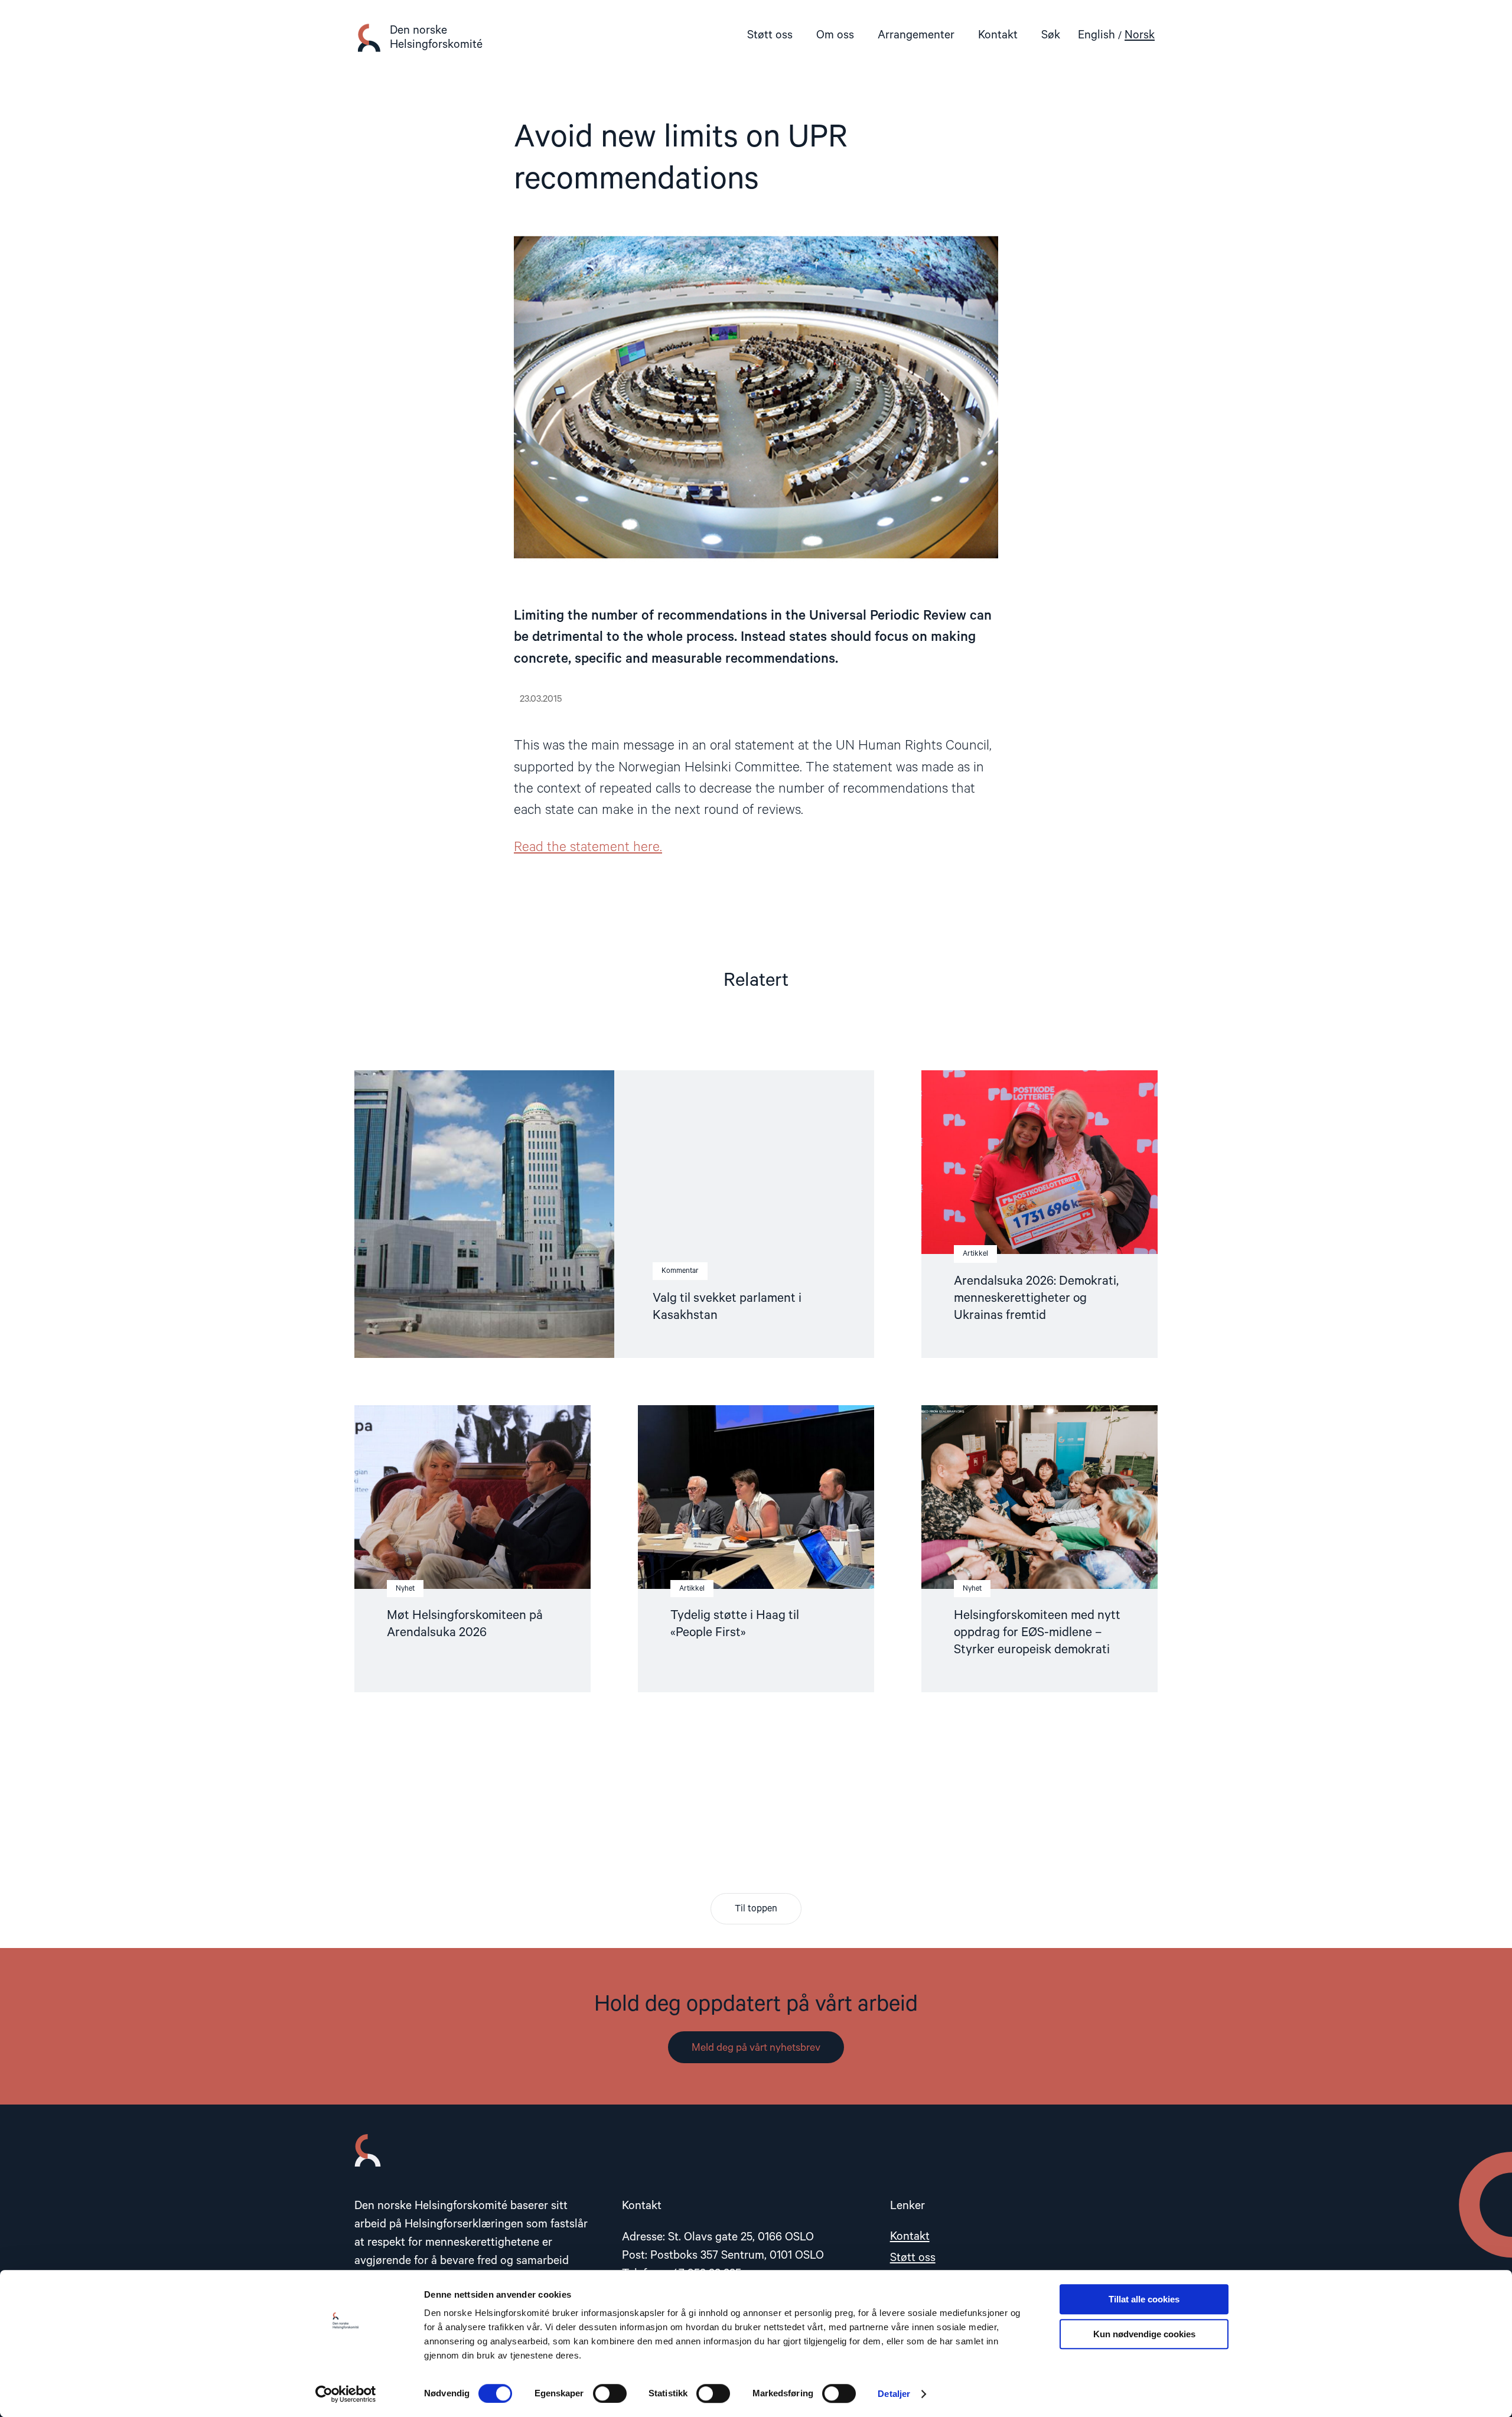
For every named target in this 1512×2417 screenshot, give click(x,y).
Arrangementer (916, 35)
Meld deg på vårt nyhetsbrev (756, 2048)
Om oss (835, 35)
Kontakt (998, 35)
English (1096, 35)
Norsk (1140, 35)
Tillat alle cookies (1144, 2299)
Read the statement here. (588, 847)
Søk (1051, 35)
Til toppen (756, 1909)
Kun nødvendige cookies (1144, 2334)
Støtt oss (770, 35)
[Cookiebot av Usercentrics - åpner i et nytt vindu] (346, 2394)
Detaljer (894, 2394)
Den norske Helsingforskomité (436, 38)
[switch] (610, 2393)
